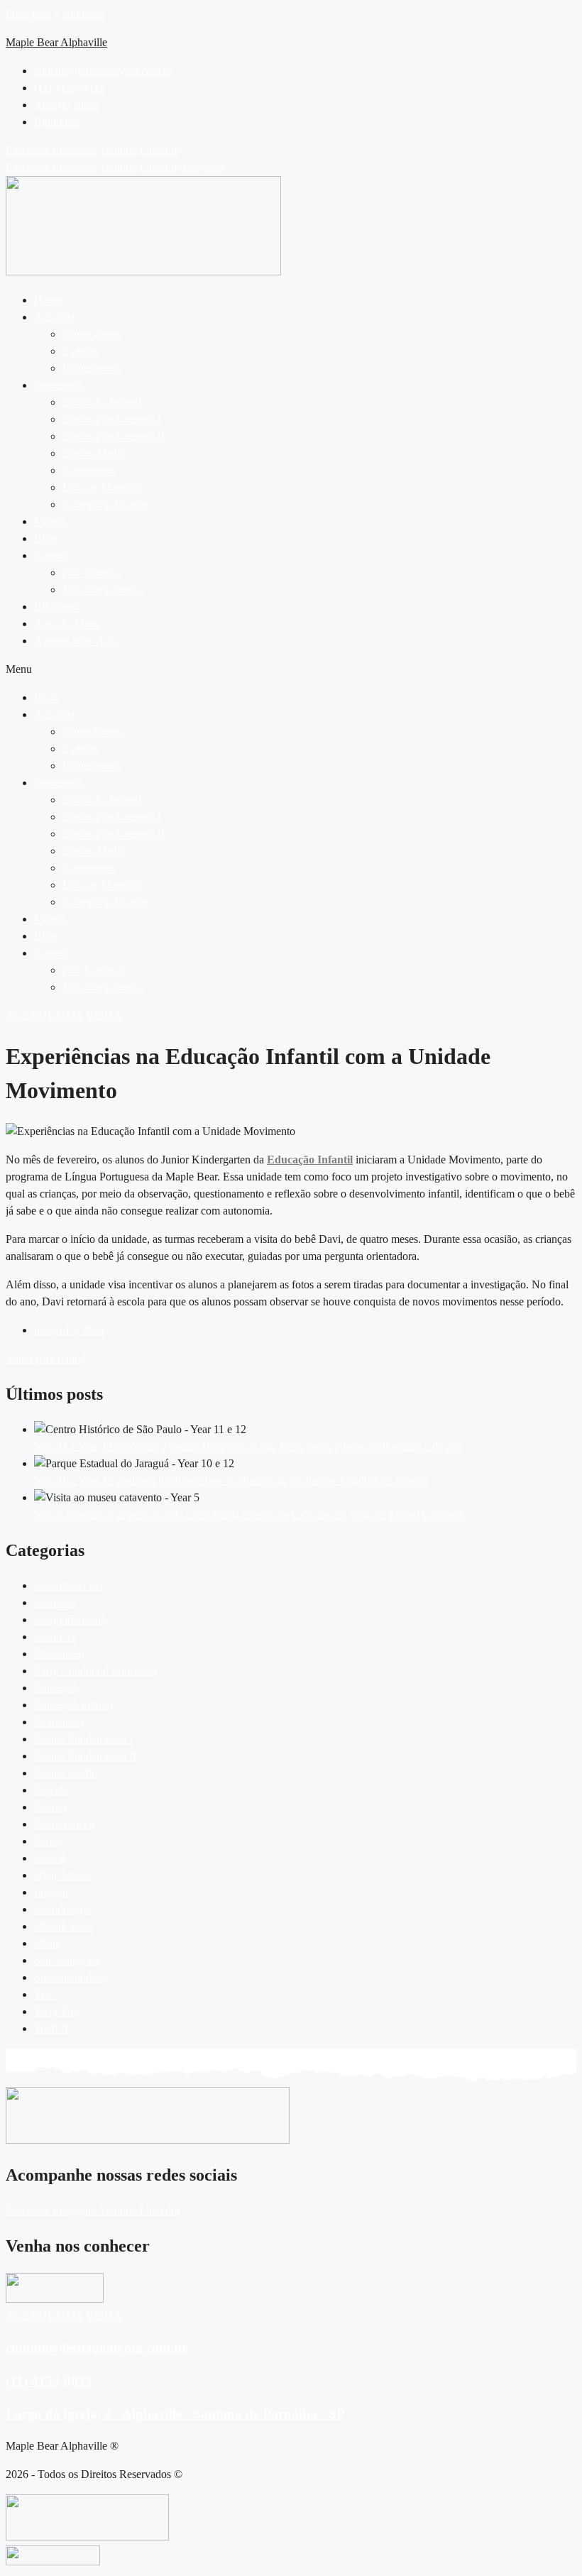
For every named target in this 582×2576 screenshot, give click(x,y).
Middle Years (64, 1926)
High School (62, 1875)
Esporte (51, 1790)
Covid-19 (55, 1637)
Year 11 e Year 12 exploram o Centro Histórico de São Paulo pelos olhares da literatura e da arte (248, 1446)
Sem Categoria (67, 1960)
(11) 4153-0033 (49, 2381)
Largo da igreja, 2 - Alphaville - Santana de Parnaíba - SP (175, 2414)
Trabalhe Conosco (103, 590)
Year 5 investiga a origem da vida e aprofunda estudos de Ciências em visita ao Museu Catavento (251, 1514)
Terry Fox (56, 2011)
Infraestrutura (92, 368)
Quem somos (92, 334)
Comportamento (70, 1619)
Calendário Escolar (105, 504)
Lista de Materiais (102, 487)
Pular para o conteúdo (55, 14)
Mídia (47, 1943)
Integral (51, 1892)
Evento (50, 1807)
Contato (52, 555)
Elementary (60, 1722)
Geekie (50, 1858)
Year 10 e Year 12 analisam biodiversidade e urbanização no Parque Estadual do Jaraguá (231, 1480)
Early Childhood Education (95, 1671)
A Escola (54, 317)
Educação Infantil (102, 402)
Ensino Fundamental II (114, 436)
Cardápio (55, 1602)
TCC (45, 1994)
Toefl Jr (51, 2028)
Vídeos (50, 521)
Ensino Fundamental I (112, 419)
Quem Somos (93, 731)
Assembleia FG (69, 1585)
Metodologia (62, 1909)
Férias (48, 1841)
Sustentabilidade (71, 1977)
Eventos (81, 351)
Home (48, 300)
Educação (56, 1688)
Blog (45, 538)
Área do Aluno (67, 624)
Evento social (64, 1824)
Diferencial (59, 1654)
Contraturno (89, 470)
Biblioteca (57, 607)
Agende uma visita (76, 641)
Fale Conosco (93, 970)
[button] (305, 317)
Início (47, 697)
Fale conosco (92, 572)
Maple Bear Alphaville (56, 42)
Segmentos (59, 385)
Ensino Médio (94, 453)
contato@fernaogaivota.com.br (97, 2348)
